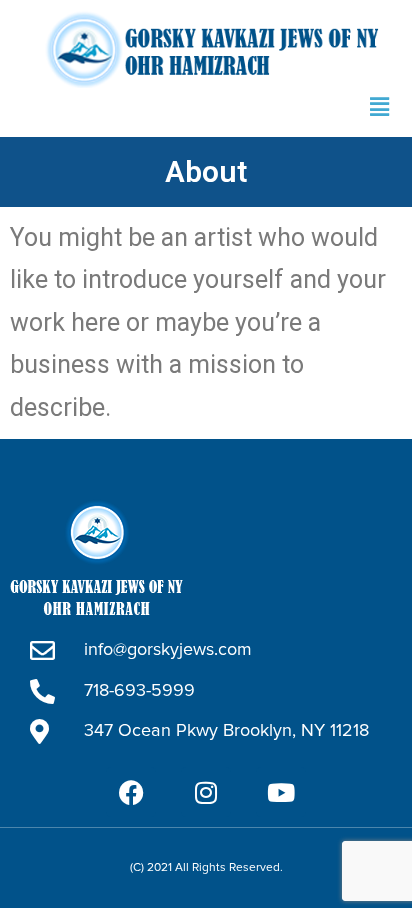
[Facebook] (131, 792)
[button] (380, 107)
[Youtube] (281, 792)
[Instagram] (206, 792)
